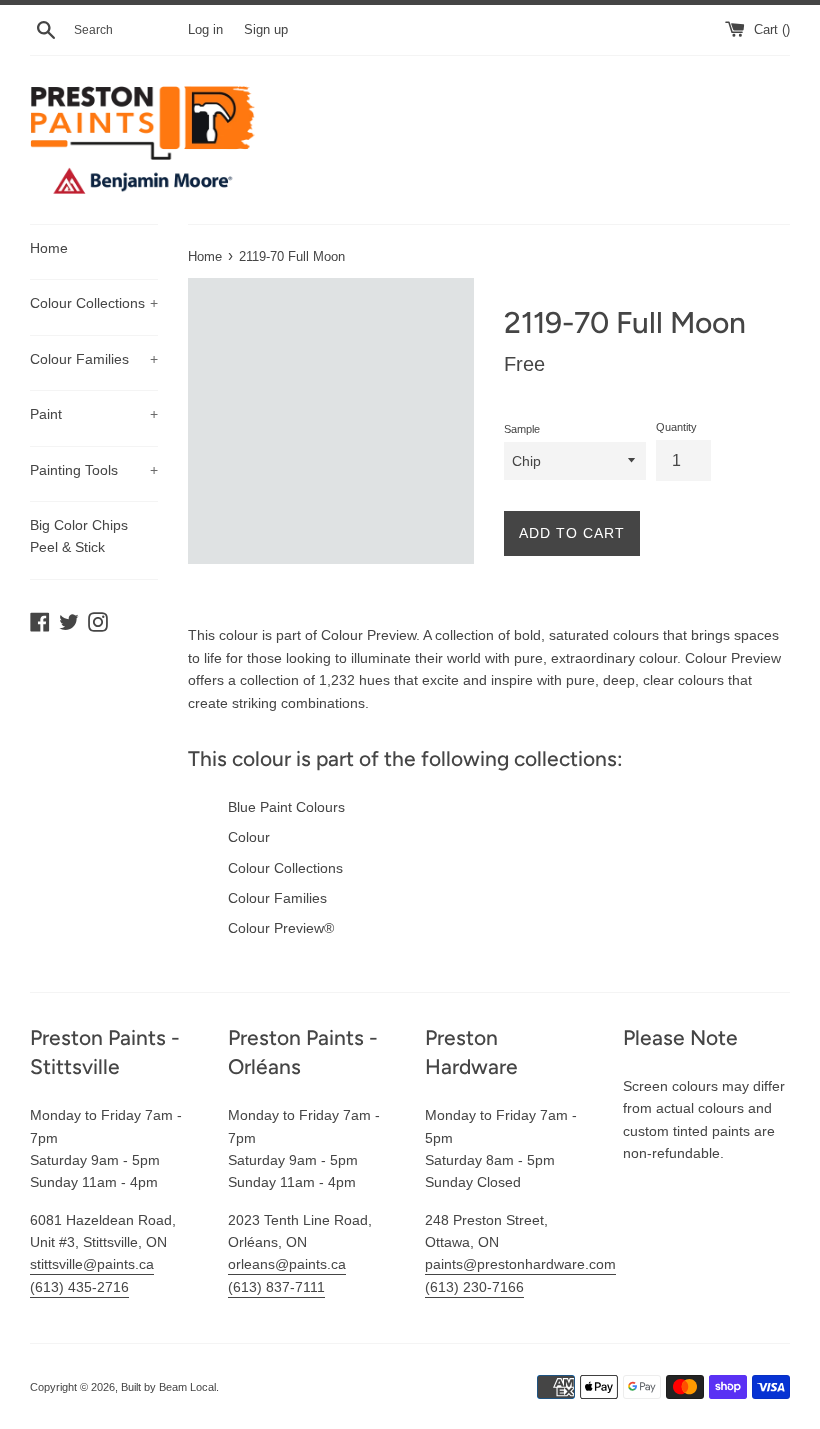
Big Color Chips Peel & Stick (79, 536)
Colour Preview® (281, 928)
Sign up (266, 30)
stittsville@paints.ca (92, 1264)
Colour (249, 837)
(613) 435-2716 (79, 1287)
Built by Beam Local (168, 1387)
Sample (522, 429)
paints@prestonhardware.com (520, 1264)
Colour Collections (94, 303)
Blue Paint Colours (286, 807)
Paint (94, 414)
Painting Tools (94, 470)
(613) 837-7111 (276, 1287)
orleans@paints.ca (287, 1264)
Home (49, 248)
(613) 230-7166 (474, 1287)
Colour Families (94, 359)
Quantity (676, 427)
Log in (205, 30)
